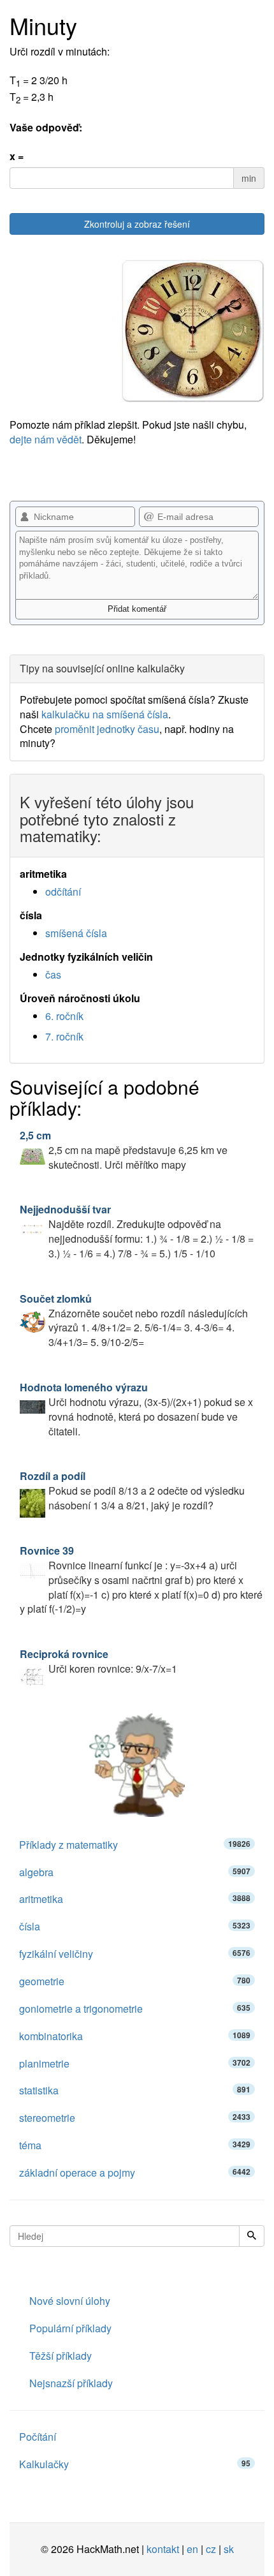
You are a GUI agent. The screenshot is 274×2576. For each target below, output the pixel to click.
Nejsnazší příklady (71, 2383)
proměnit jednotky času (107, 729)
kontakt (163, 2549)
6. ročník (64, 1016)
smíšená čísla (76, 933)
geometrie (135, 1981)
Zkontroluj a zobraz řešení (137, 224)
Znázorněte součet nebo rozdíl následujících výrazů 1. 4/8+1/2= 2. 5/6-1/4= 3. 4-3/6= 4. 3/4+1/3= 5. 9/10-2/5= (134, 1321)
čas (53, 974)
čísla (135, 1926)
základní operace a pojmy (135, 2173)
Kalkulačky (135, 2464)
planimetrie (135, 2063)
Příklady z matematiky (135, 1845)
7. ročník (64, 1036)
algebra (135, 1872)
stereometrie (135, 2118)
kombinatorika (135, 2036)
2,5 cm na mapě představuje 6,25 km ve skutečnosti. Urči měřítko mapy (124, 1150)
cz (211, 2549)
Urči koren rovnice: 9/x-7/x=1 (98, 1661)
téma (135, 2145)
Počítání (38, 2437)
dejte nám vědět (46, 439)
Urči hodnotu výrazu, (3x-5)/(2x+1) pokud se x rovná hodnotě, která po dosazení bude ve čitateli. (136, 1409)
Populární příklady (70, 2328)
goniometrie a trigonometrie (135, 2009)
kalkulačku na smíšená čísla (105, 714)
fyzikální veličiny (135, 1954)
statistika (135, 2090)
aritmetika (135, 1899)
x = (17, 156)
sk (229, 2549)
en (192, 2549)
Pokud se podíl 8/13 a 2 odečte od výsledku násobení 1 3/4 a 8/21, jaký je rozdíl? (132, 1491)
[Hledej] (252, 2236)
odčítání (63, 892)
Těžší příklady (61, 2356)
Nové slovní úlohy (70, 2301)
